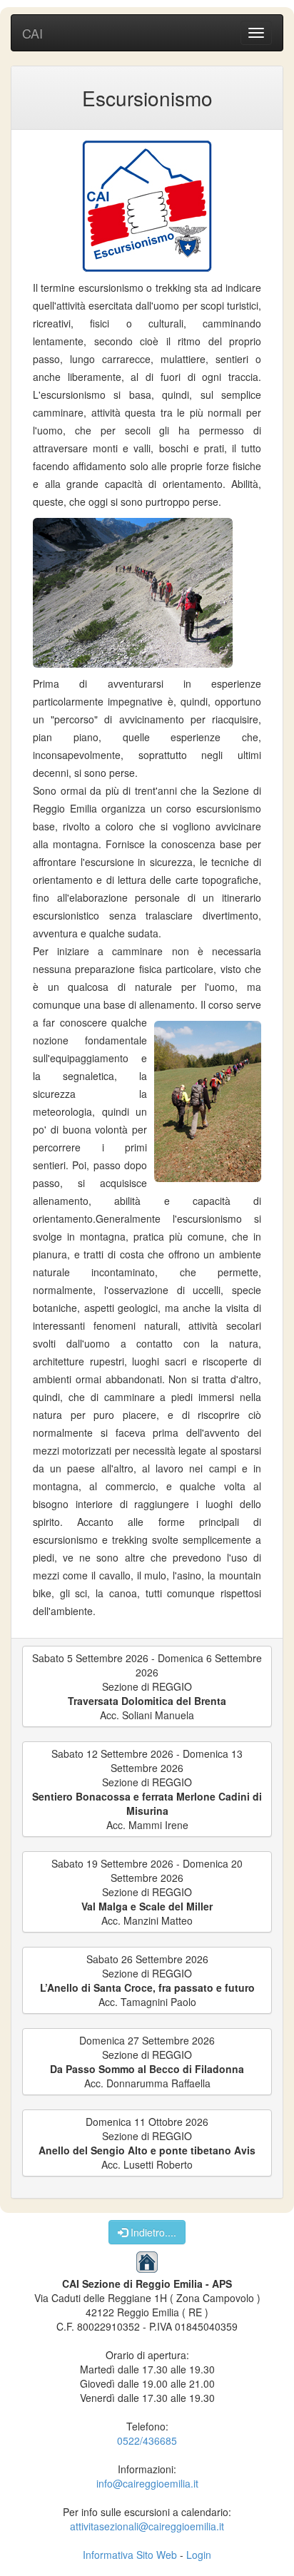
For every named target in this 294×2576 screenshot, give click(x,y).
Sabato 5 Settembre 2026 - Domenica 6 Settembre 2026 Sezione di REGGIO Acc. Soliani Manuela (147, 1686)
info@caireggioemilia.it (147, 2483)
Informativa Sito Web (130, 2555)
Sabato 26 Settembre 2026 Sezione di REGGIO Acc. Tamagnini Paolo (147, 1980)
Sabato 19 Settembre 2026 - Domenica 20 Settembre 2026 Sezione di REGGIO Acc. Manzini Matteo (147, 1892)
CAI (32, 33)
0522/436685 (147, 2440)
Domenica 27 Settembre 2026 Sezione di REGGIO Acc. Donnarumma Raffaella (147, 2062)
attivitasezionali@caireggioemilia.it (147, 2526)
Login (199, 2555)
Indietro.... (152, 2232)
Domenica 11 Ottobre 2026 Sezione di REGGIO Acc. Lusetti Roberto (147, 2143)
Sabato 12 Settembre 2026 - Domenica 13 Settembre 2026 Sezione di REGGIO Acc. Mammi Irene (147, 1789)
